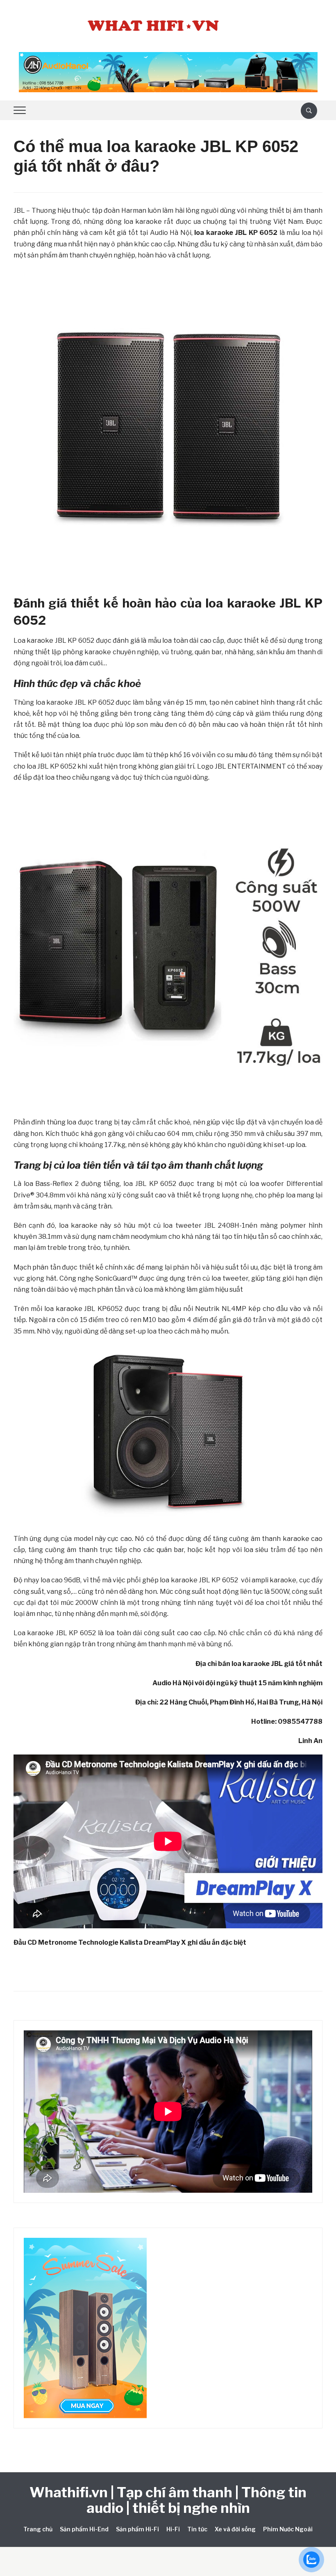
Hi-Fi (173, 2529)
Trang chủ (38, 2529)
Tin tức (197, 2529)
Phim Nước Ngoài (288, 2529)
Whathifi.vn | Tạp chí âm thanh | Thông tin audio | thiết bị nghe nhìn (168, 2500)
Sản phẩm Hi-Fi (137, 2529)
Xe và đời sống (235, 2529)
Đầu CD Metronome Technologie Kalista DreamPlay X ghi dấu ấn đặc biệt (130, 1942)
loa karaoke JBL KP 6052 (236, 233)
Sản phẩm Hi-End (84, 2529)
